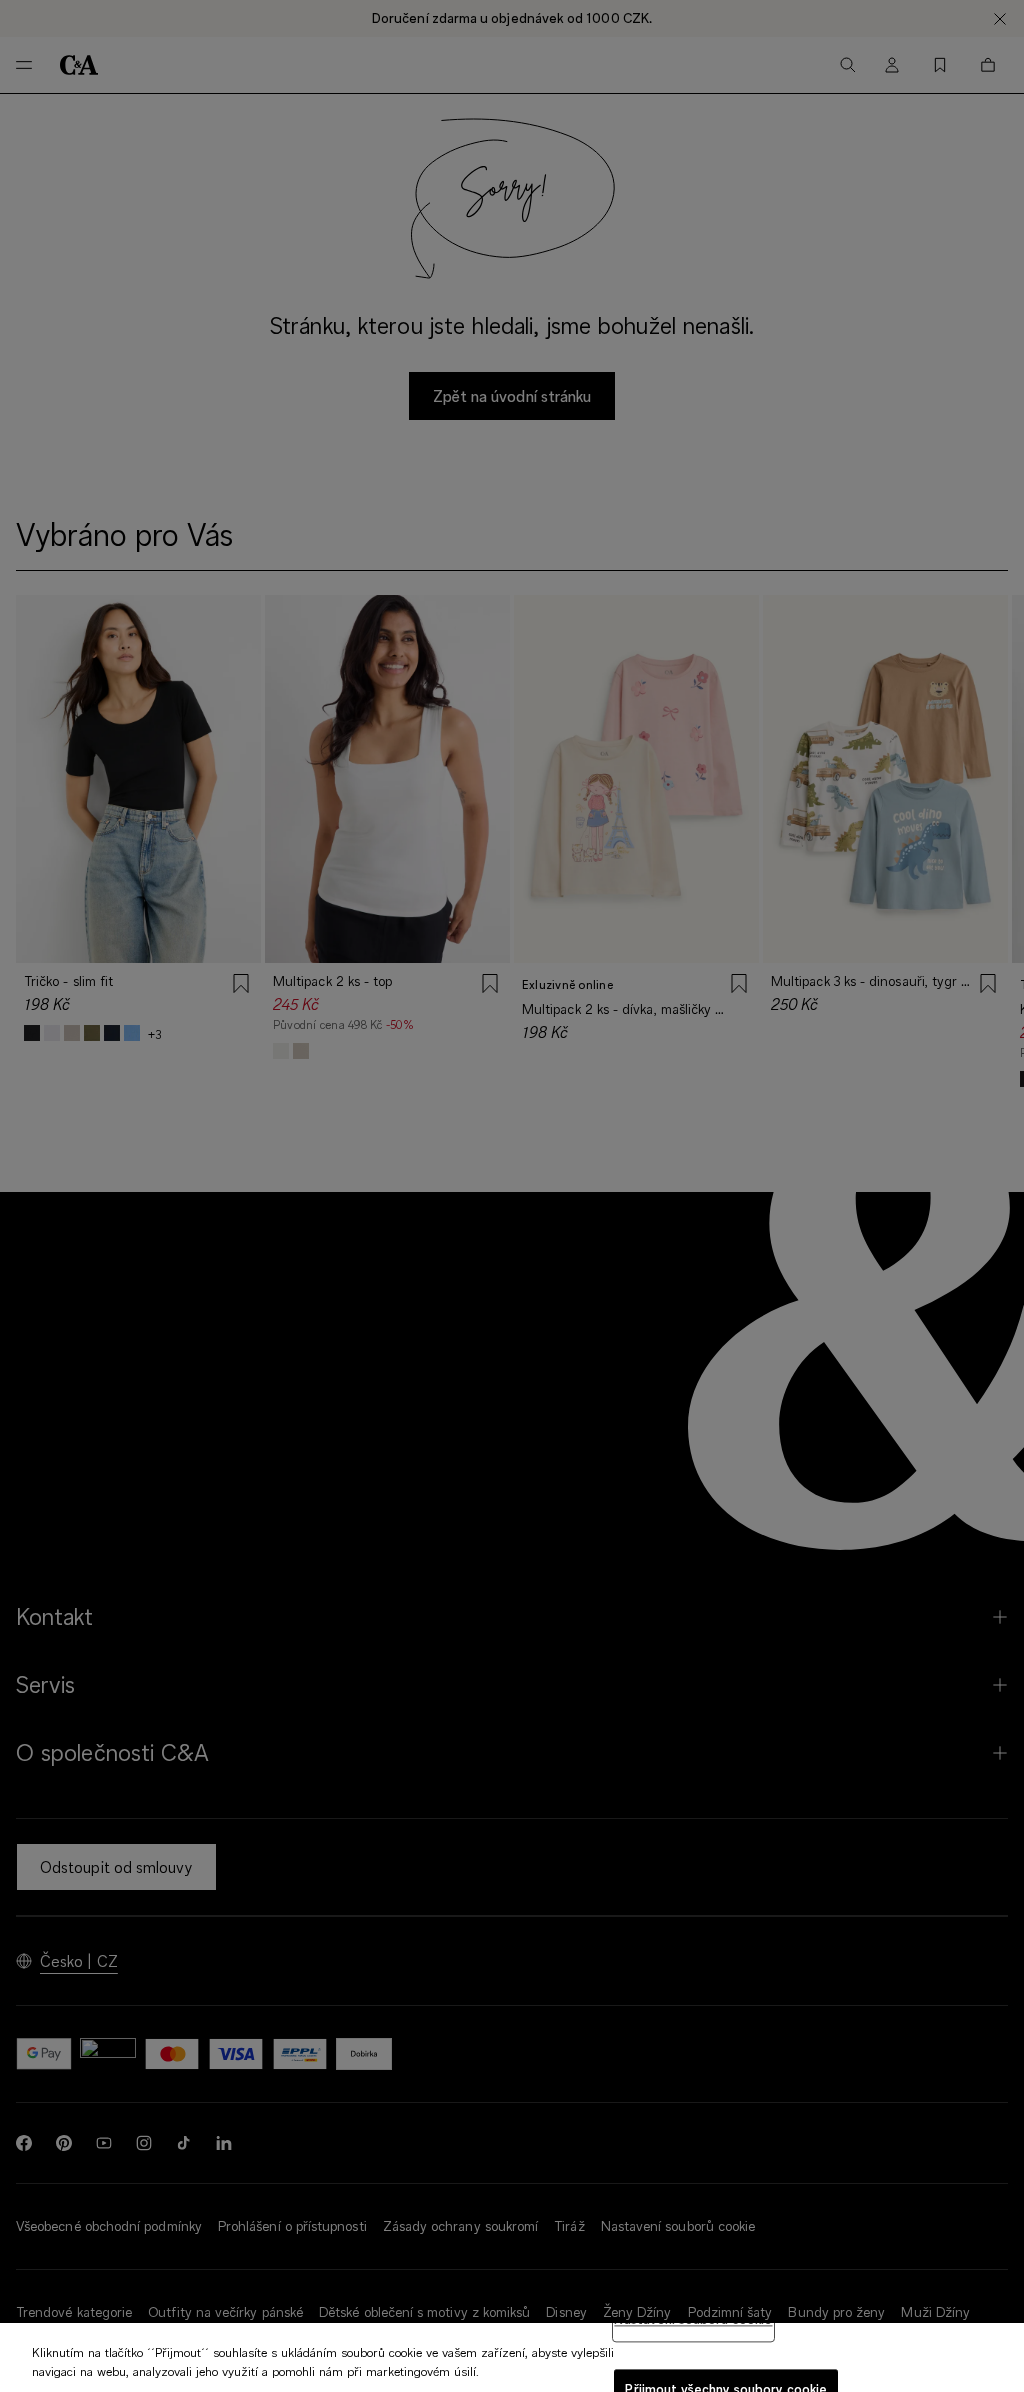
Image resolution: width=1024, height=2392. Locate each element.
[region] (512, 2357)
